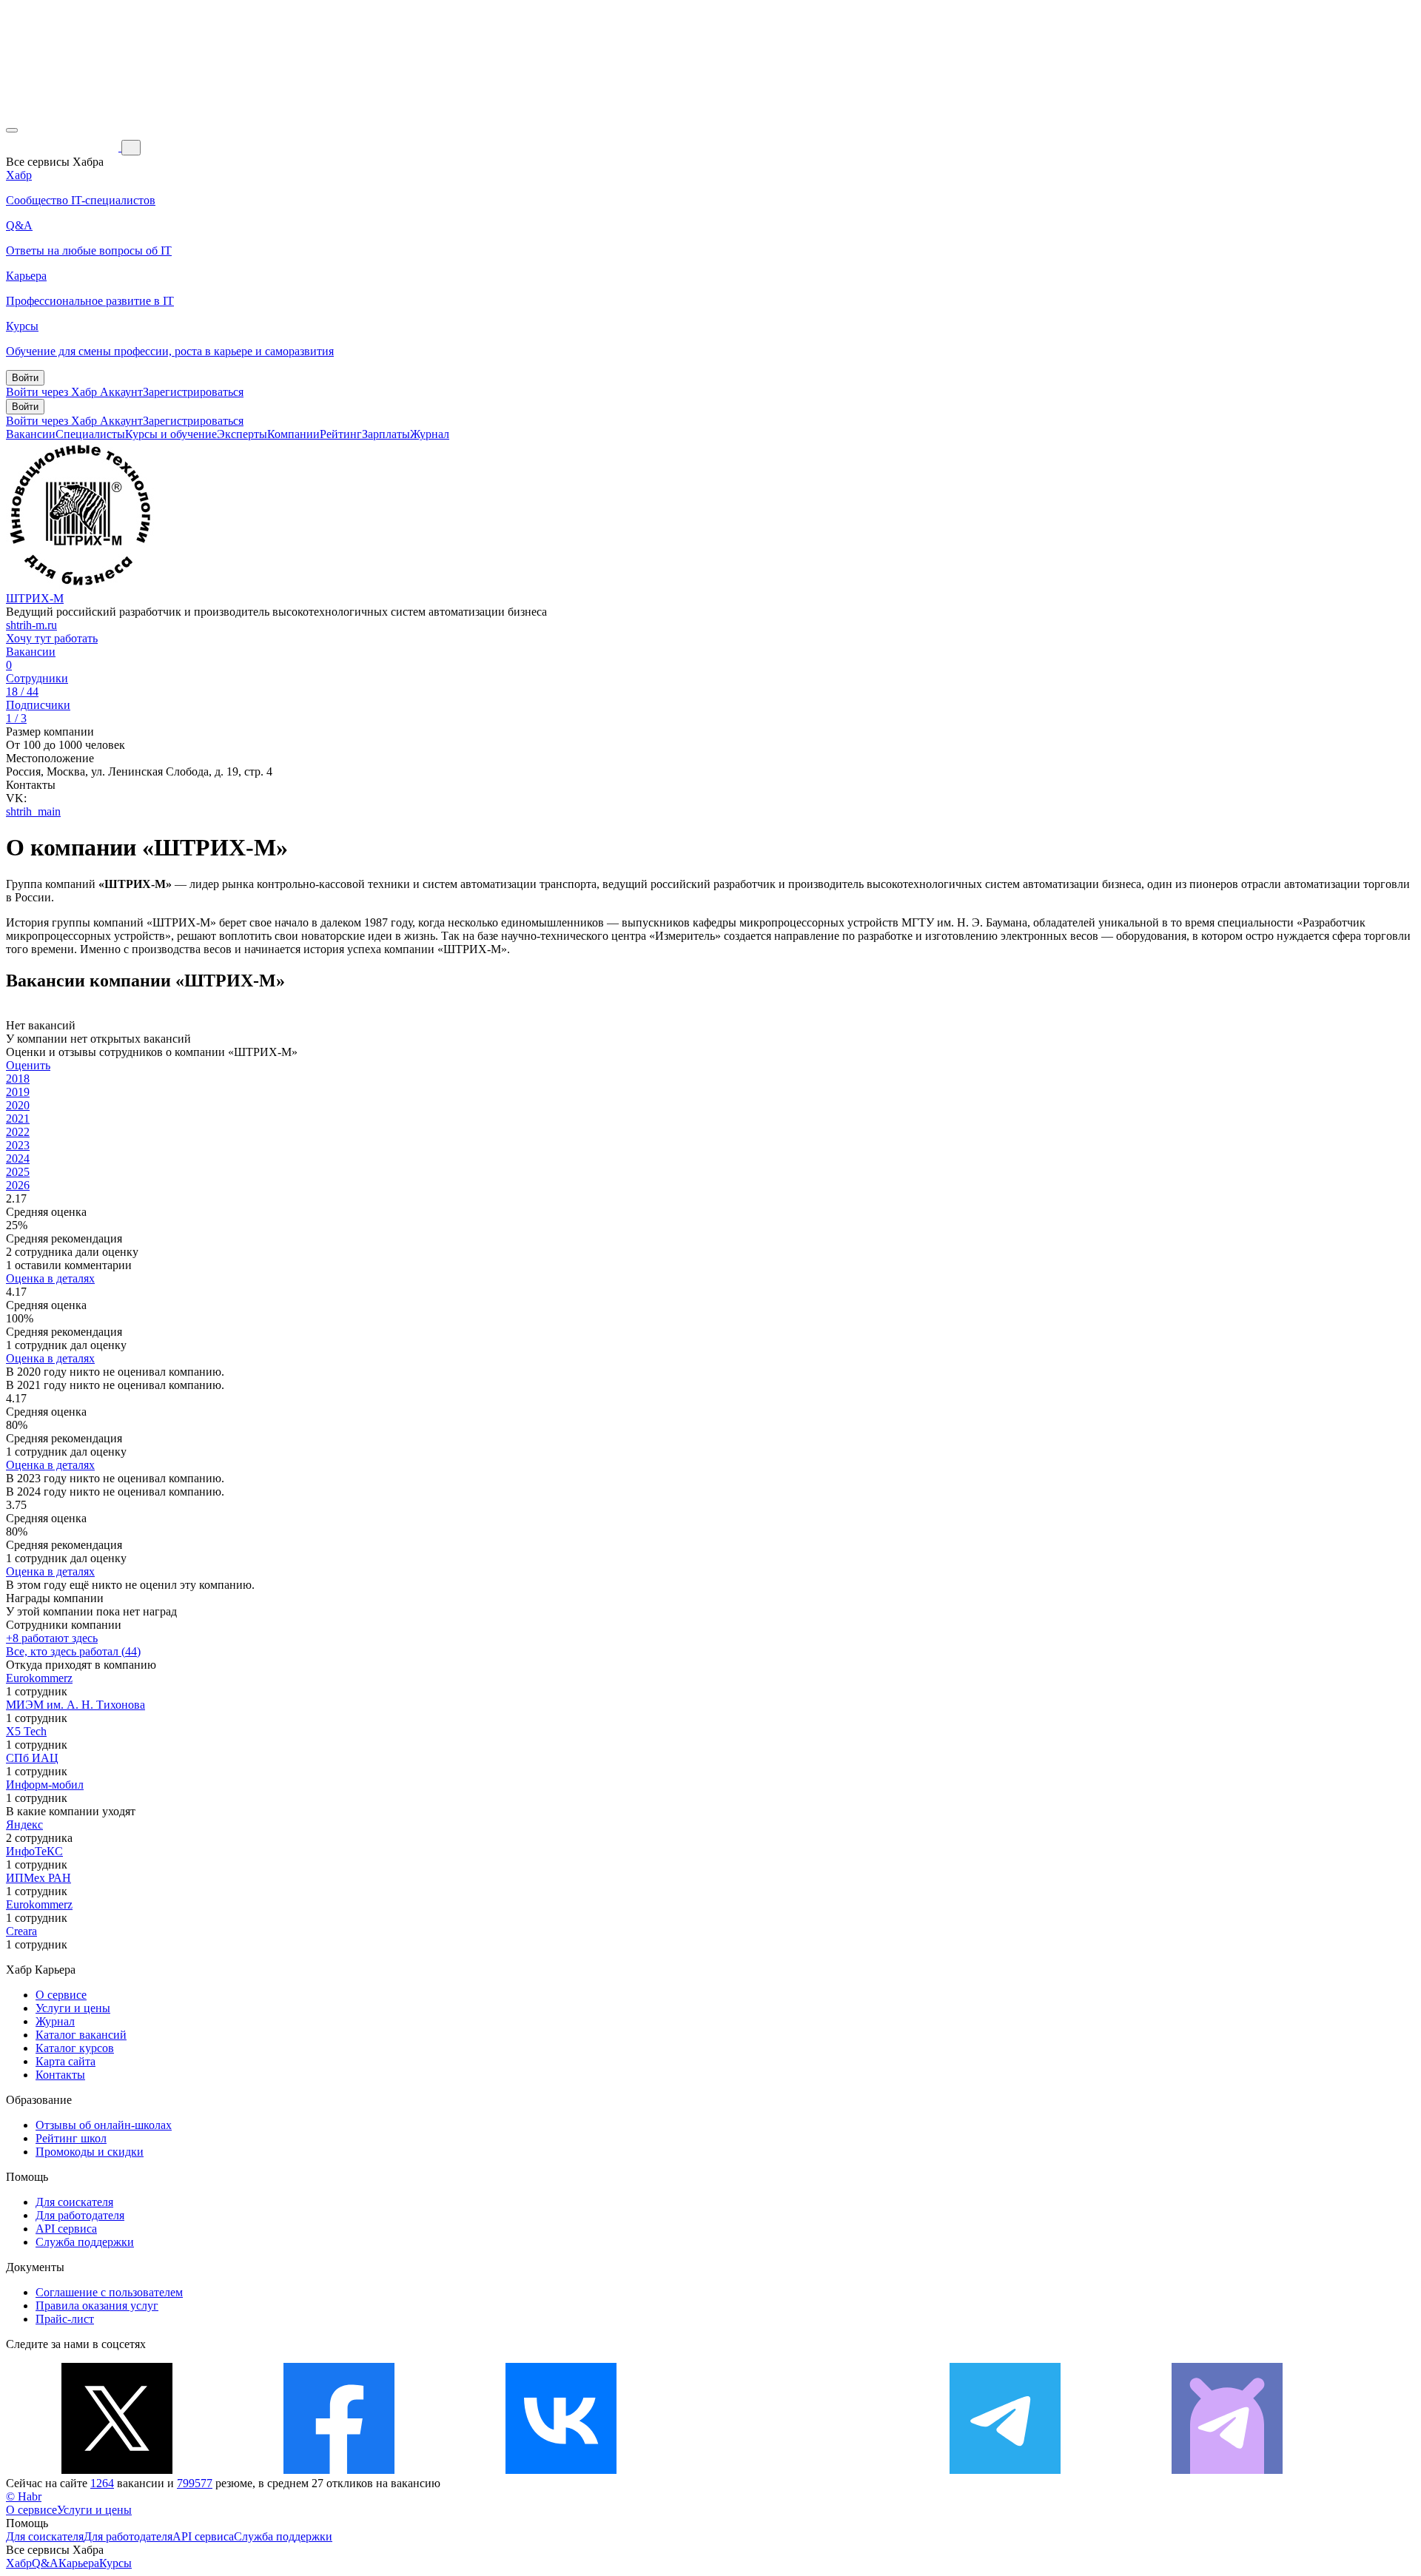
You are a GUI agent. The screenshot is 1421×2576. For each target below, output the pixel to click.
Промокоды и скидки (90, 2152)
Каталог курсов (75, 2048)
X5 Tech (26, 1731)
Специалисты (90, 434)
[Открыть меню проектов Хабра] (12, 130)
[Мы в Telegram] (1005, 2470)
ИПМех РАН (38, 1878)
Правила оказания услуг (97, 2306)
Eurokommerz (39, 1678)
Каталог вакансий (81, 2035)
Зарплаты (386, 434)
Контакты (60, 2075)
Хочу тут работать (52, 638)
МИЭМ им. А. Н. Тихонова (75, 1705)
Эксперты (242, 434)
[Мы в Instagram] (783, 2470)
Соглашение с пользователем (109, 2292)
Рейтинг (341, 434)
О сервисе (61, 1995)
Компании (293, 434)
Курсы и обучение (171, 434)
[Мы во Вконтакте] (561, 2470)
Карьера (79, 2563)
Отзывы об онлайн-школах (104, 2125)
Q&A (45, 2563)
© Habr (24, 2496)
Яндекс (24, 1825)
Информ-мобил (45, 1785)
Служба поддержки (85, 2242)
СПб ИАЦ (32, 1758)
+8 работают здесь (52, 1638)
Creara (21, 1931)
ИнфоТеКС (34, 1851)
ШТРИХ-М (35, 598)
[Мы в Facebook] (339, 2470)
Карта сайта (65, 2061)
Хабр (19, 2563)
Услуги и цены (73, 2008)
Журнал (430, 434)
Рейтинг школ (71, 2138)
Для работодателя (80, 2215)
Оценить (28, 1065)
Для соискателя (74, 2202)
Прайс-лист (65, 2319)
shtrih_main (33, 811)
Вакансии (31, 434)
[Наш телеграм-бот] (1227, 2470)
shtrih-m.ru (31, 625)
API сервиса (66, 2229)
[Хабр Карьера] (64, 147)
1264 (102, 2483)
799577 (195, 2483)
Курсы (115, 2563)
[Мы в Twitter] (117, 2470)
